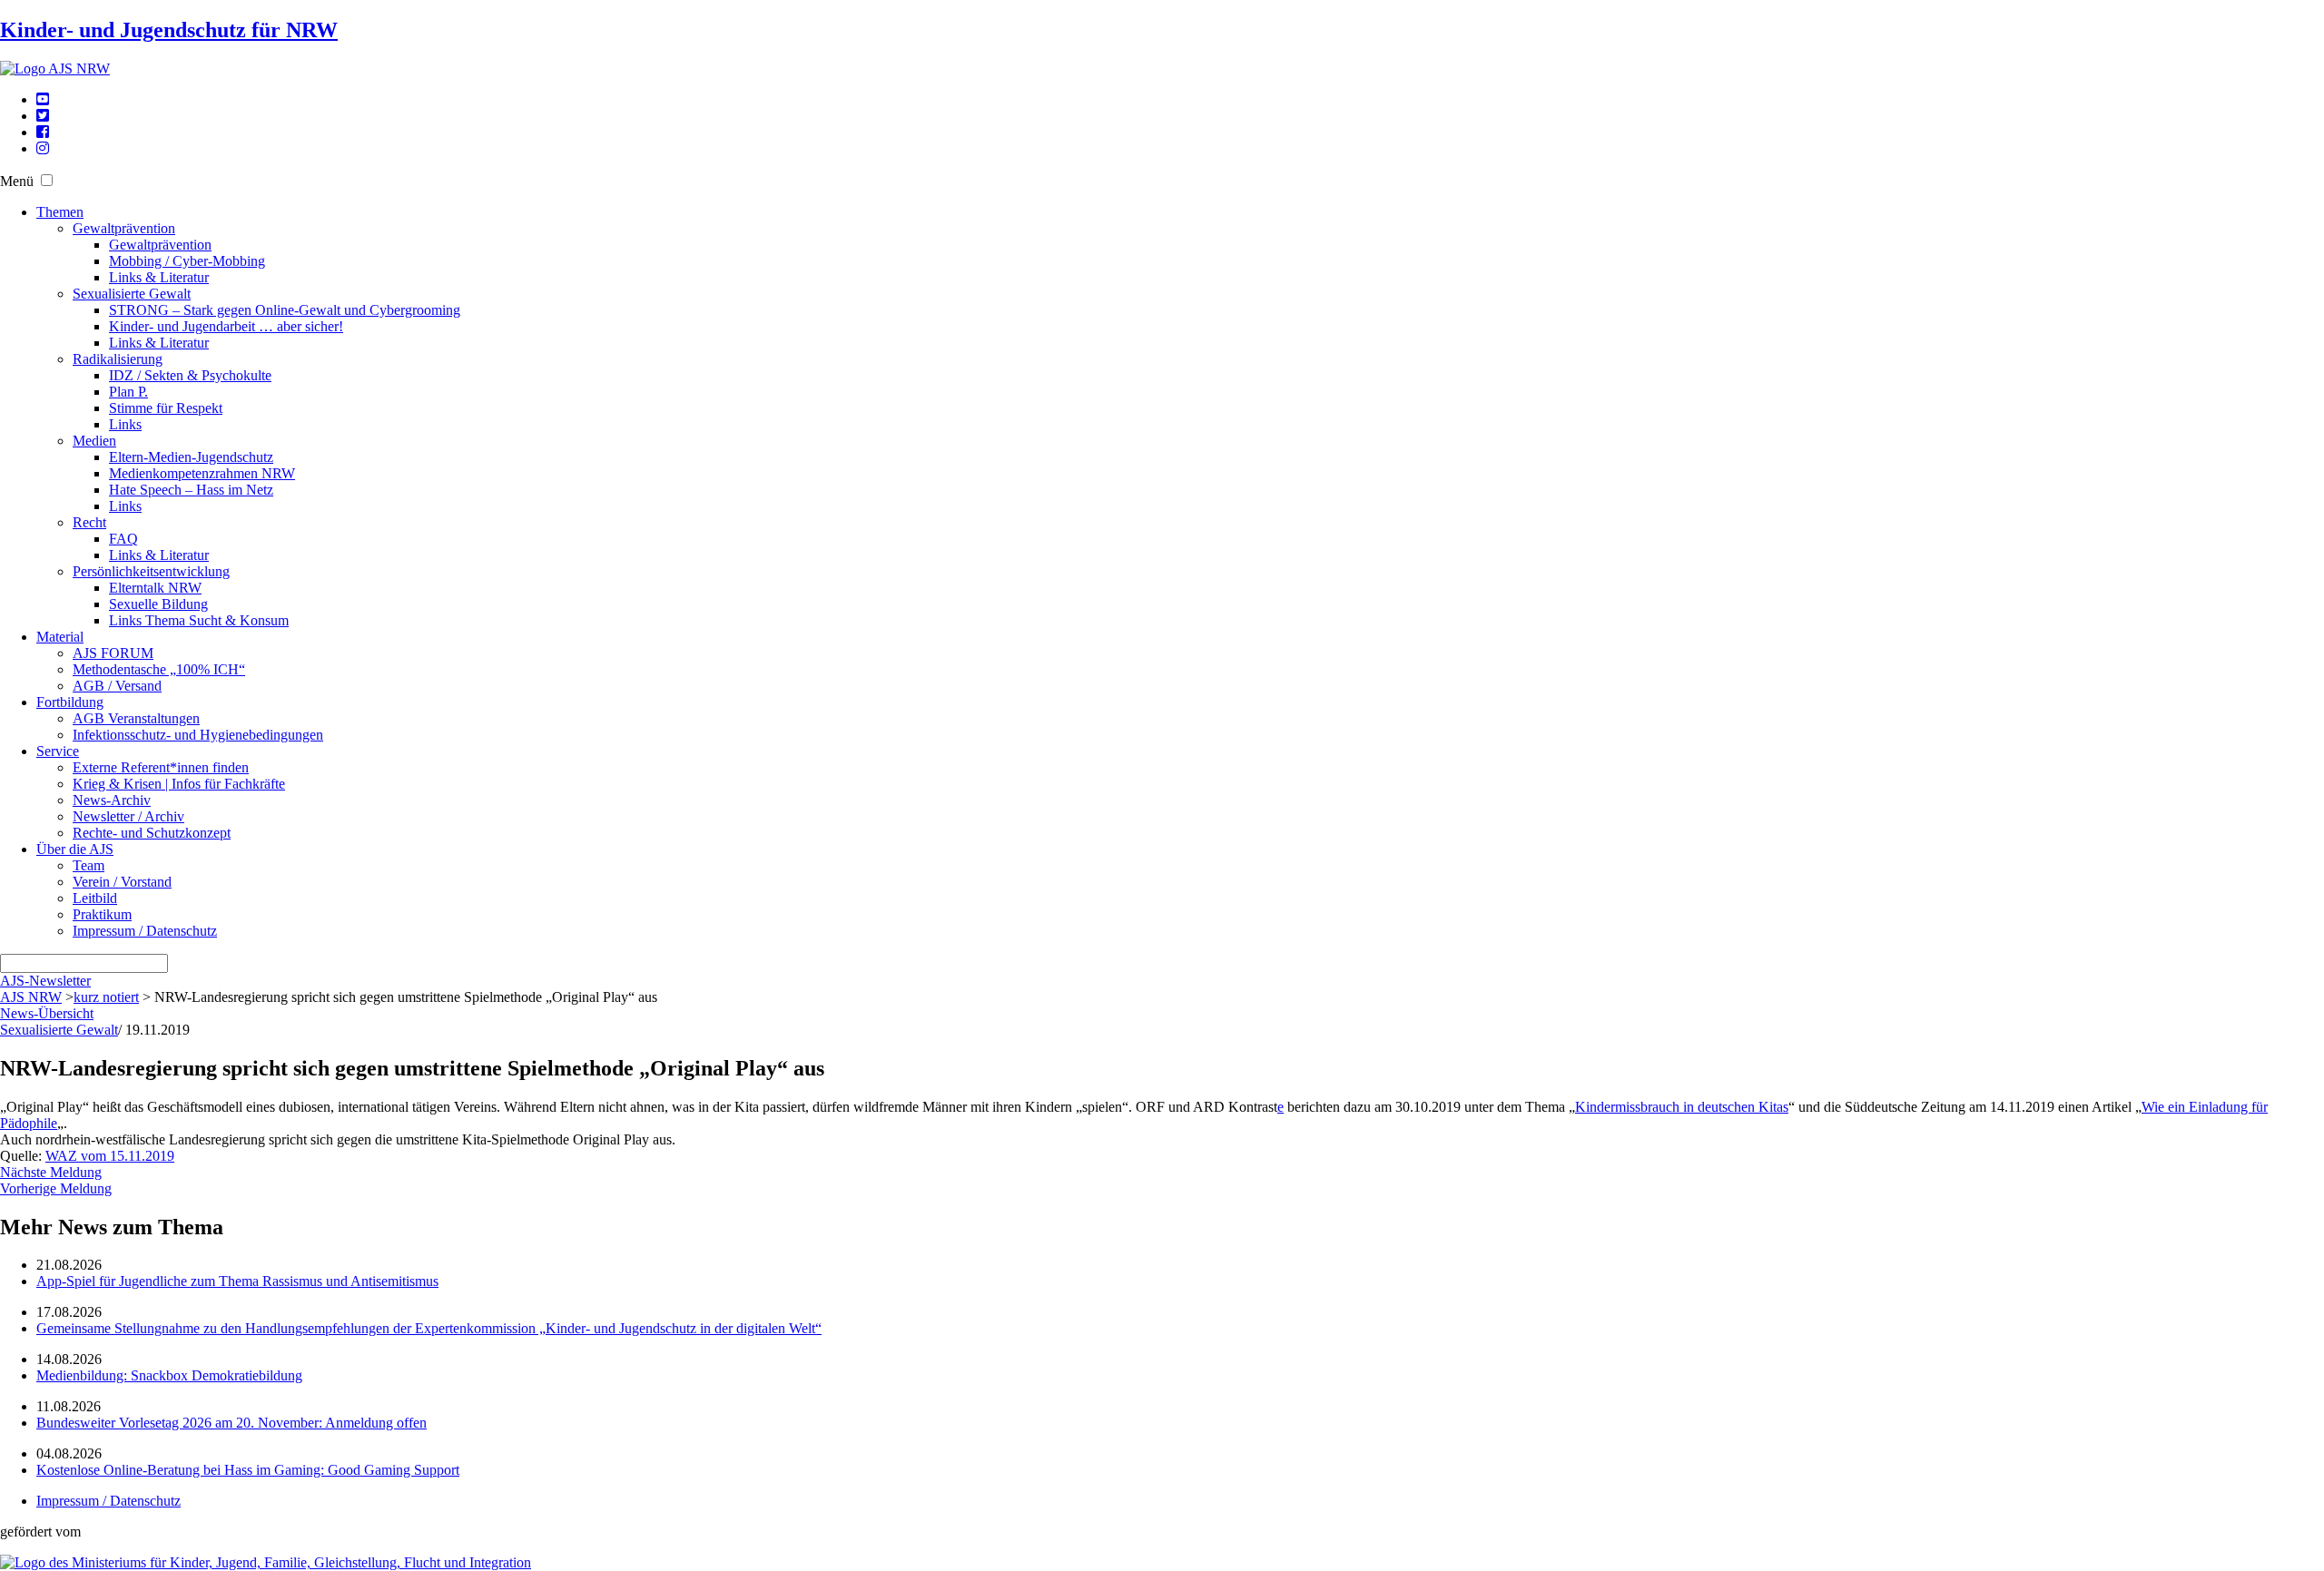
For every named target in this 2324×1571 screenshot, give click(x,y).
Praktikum (102, 914)
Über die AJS (75, 849)
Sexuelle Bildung (158, 604)
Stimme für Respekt (166, 408)
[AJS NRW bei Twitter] (43, 116)
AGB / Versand (117, 686)
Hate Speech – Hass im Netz (191, 490)
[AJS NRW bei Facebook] (43, 132)
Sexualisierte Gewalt (132, 294)
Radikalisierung (118, 359)
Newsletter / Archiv (128, 816)
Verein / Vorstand (122, 882)
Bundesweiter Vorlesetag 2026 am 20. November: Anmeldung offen (231, 1423)
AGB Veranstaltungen (136, 718)
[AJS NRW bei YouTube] (43, 99)
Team (89, 865)
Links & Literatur (159, 277)
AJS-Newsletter (45, 981)
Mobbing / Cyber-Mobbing (187, 261)
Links (125, 424)
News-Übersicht (47, 1013)
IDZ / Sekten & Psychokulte (190, 375)
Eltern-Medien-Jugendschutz (191, 457)
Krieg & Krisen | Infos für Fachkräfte (179, 784)
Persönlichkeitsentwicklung (151, 571)
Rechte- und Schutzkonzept (152, 833)
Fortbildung (70, 702)
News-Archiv (112, 800)
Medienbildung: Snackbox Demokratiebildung (169, 1375)
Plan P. (128, 392)
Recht (89, 522)
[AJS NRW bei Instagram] (43, 148)
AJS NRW (31, 997)
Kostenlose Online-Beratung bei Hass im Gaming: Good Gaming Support (248, 1470)
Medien (94, 441)
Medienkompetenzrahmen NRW (202, 473)
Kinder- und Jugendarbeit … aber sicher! (226, 326)
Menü (17, 181)
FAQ (123, 539)
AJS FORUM (113, 653)
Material (60, 637)
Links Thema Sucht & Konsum (199, 620)
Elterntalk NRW (155, 588)
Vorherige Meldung (56, 1188)
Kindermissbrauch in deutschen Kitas (1682, 1107)
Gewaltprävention (124, 228)
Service (58, 751)
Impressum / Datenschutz (145, 931)
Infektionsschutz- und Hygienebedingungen (198, 735)
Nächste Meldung (51, 1172)
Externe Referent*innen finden (161, 767)
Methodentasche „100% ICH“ (159, 669)
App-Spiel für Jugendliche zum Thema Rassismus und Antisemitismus (237, 1281)
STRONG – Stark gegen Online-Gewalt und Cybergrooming (285, 310)
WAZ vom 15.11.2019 (110, 1156)
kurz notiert (106, 997)
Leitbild (95, 898)
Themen (60, 212)
